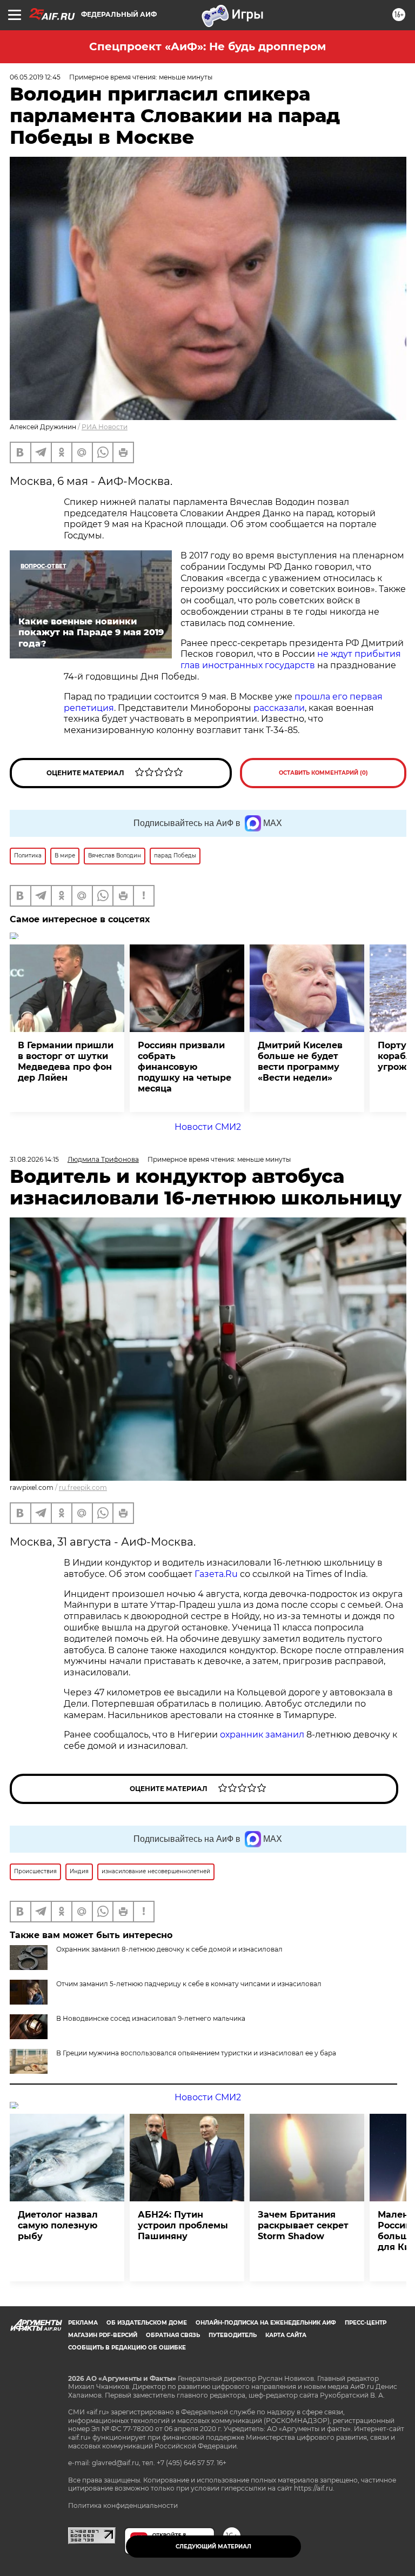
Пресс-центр (366, 2323)
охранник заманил (261, 1735)
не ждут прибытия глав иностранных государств (291, 660)
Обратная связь (173, 2335)
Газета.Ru (216, 1574)
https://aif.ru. (314, 2488)
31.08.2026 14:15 (34, 1159)
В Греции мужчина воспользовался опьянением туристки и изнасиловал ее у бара (196, 2053)
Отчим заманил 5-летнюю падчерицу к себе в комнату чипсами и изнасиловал (189, 1984)
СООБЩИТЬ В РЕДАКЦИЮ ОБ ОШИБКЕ (127, 2348)
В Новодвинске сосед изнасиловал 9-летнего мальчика (151, 2018)
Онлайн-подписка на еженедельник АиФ (266, 2323)
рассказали (279, 708)
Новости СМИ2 (208, 1127)
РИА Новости (105, 427)
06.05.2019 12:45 (35, 77)
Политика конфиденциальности (123, 2505)
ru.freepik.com (83, 1487)
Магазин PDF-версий (103, 2335)
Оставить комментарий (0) (323, 773)
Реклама (83, 2323)
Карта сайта (286, 2335)
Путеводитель (233, 2335)
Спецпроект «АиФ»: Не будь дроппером (207, 46)
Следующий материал (213, 2547)
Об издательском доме (147, 2323)
